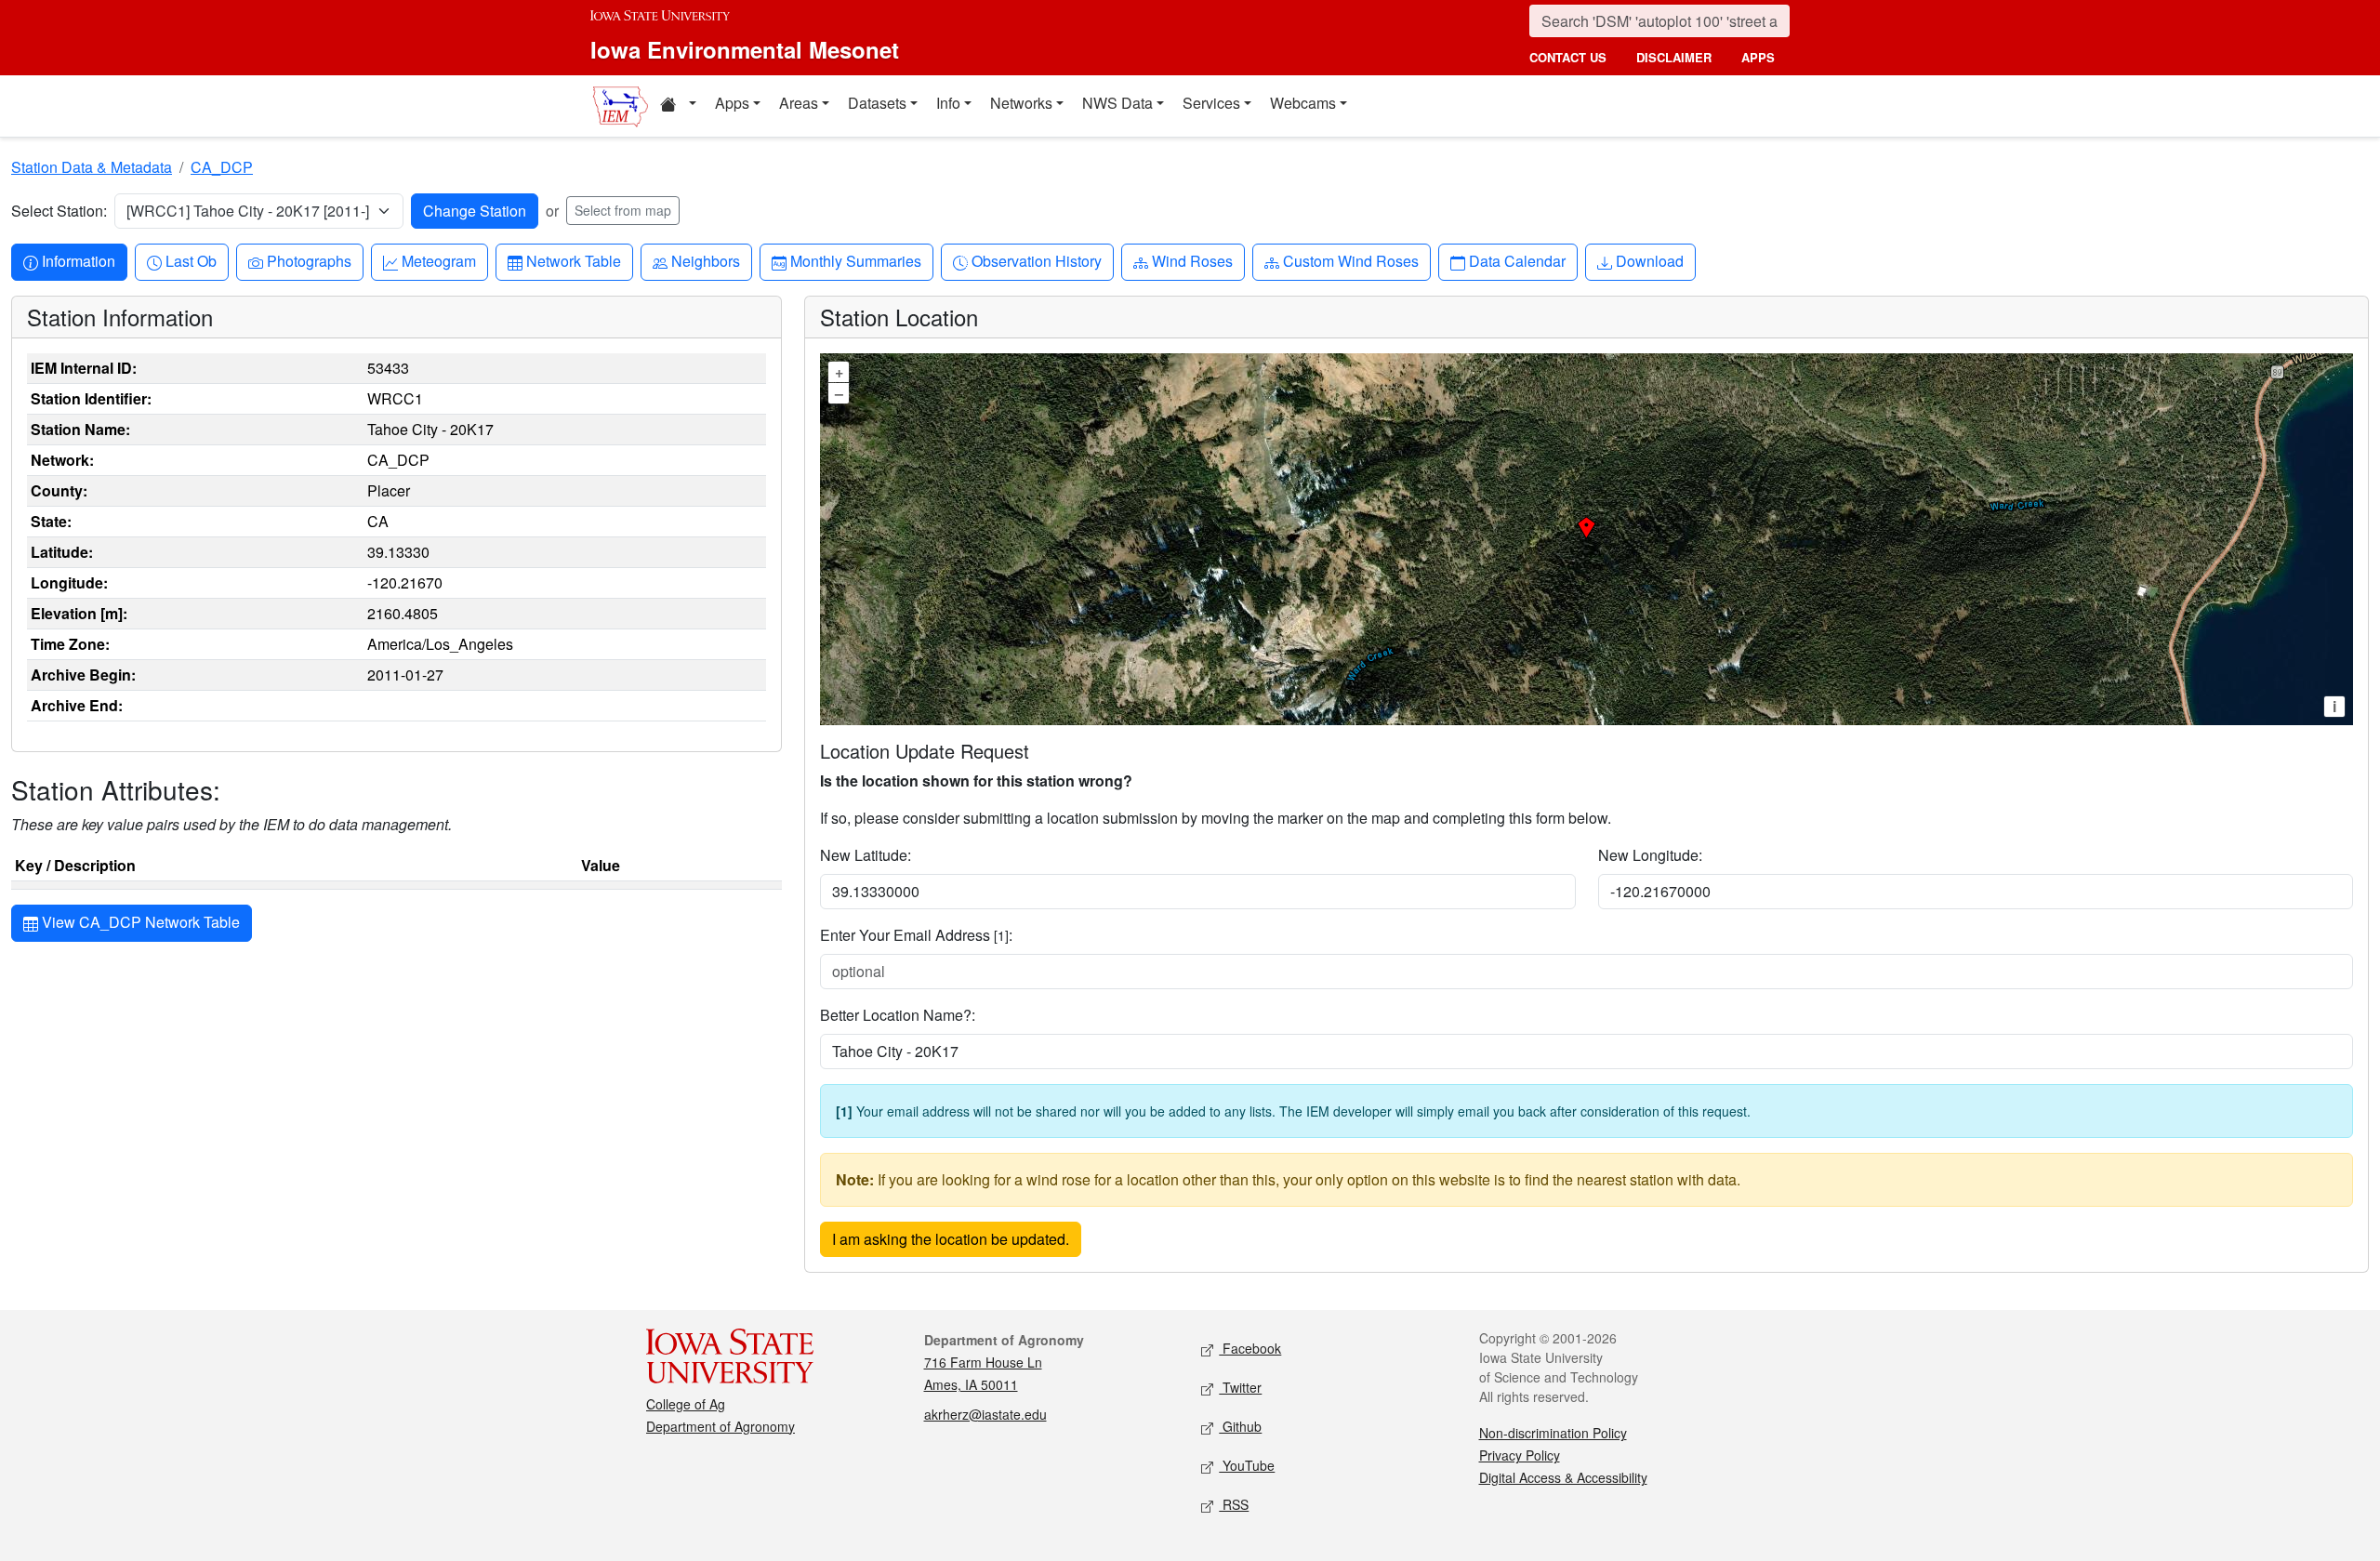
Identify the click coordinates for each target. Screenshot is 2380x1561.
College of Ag (686, 1404)
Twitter (1240, 1387)
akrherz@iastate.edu (985, 1414)
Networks (1021, 103)
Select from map (623, 210)
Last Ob (191, 260)
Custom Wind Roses (1350, 260)
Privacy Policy (1520, 1455)
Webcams (1303, 103)
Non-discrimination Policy (1553, 1433)
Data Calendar (1517, 260)
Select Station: (59, 211)
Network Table (573, 260)
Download (1649, 260)
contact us (1568, 57)
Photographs (309, 260)
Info (948, 103)
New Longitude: (1650, 855)
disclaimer (1674, 57)
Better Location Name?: (898, 1015)
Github (1240, 1426)
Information (78, 260)
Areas (799, 103)
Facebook (1250, 1348)
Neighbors (705, 260)
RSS (1234, 1504)
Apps (732, 103)
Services (1211, 103)
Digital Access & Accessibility (1563, 1477)
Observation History (1036, 260)
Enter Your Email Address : (916, 935)
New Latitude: (866, 855)
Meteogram (438, 260)
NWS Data (1117, 103)
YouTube (1247, 1465)
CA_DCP (222, 167)
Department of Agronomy (721, 1426)
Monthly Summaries (855, 260)
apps (1758, 57)
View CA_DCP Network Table (139, 922)
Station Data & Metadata (92, 167)
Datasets (877, 103)
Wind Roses (1192, 260)
